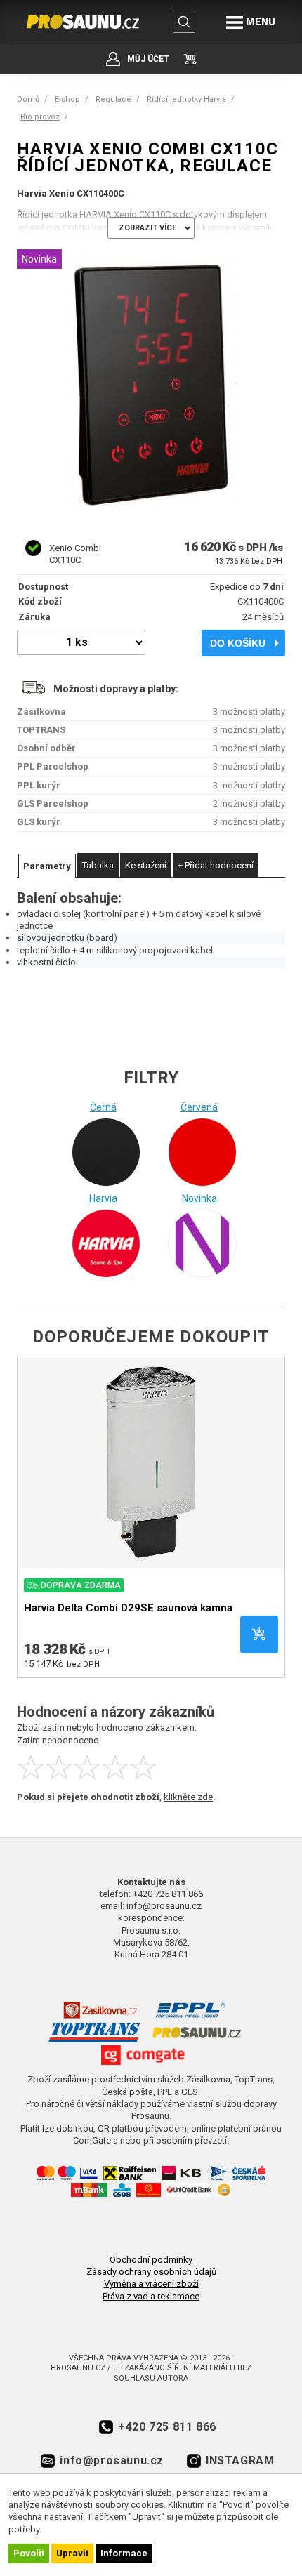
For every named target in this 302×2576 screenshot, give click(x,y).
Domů (28, 99)
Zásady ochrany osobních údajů (151, 2272)
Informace (124, 2553)
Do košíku (238, 643)
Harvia (103, 1198)
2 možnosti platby (249, 804)
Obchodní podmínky (151, 2260)
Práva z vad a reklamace (151, 2296)
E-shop (67, 99)
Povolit (29, 2553)
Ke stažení (146, 865)
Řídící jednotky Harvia (186, 99)
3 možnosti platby (249, 712)
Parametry (47, 866)
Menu (261, 22)
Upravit (72, 2553)
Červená (199, 1107)
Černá (103, 1107)
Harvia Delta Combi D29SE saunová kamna (128, 1608)
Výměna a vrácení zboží (151, 2284)
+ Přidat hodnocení (216, 865)
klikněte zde (188, 1797)
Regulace (113, 99)
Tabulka (98, 865)
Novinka (199, 1198)
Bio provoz (40, 117)
